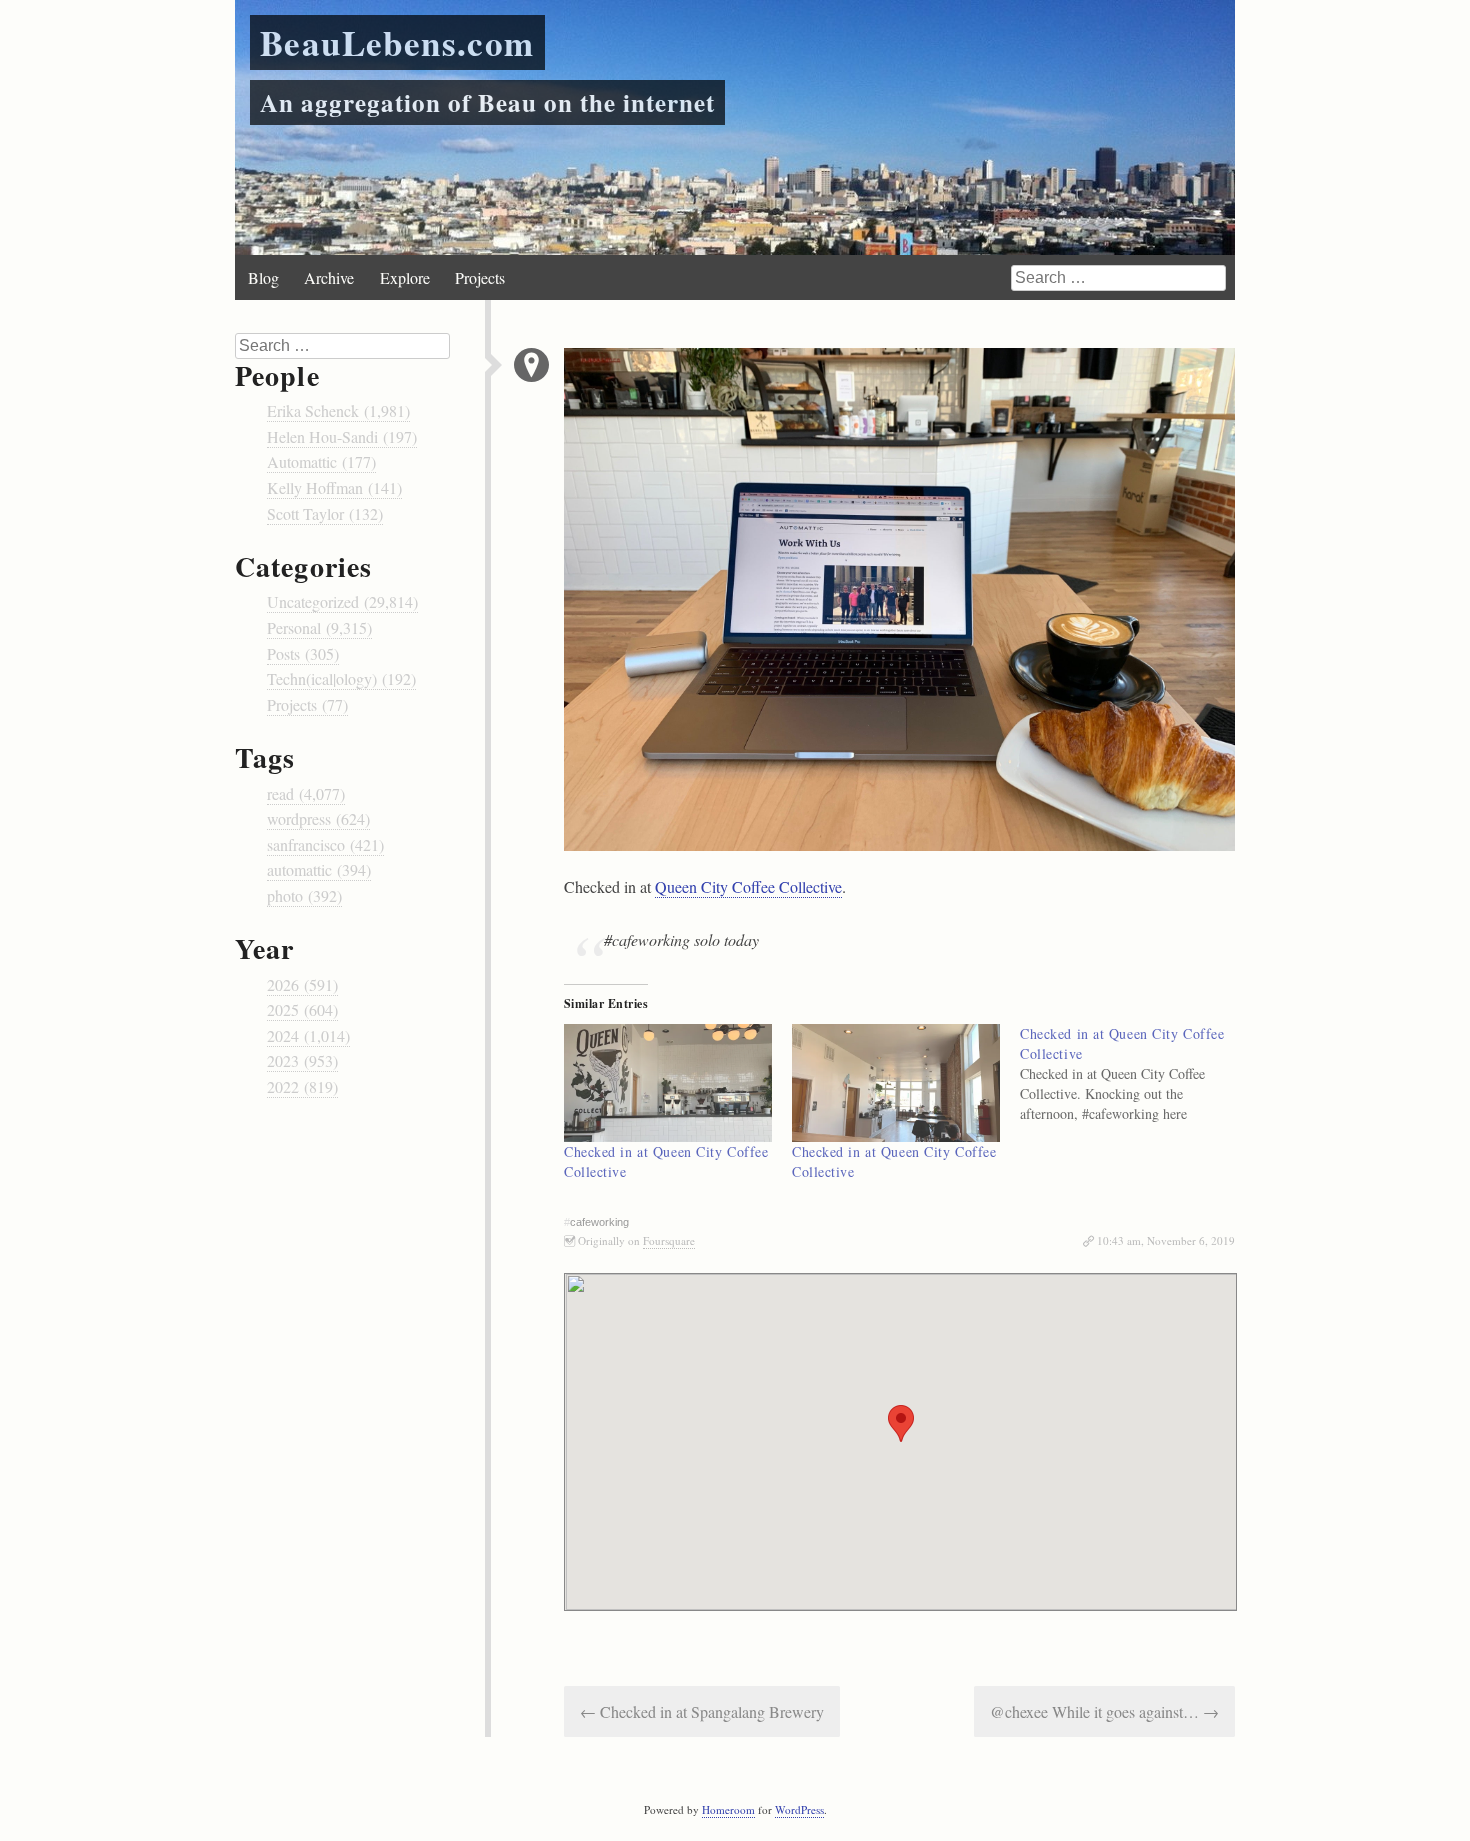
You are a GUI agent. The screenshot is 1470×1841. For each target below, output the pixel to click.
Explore (405, 277)
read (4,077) (306, 793)
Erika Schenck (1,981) (338, 410)
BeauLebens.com (397, 42)
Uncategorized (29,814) (342, 601)
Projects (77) (307, 704)
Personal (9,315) (319, 627)
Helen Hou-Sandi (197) (342, 436)
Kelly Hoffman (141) (334, 487)
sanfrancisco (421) (325, 844)
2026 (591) (302, 984)
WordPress (799, 1809)
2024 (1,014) (308, 1035)
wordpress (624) (318, 818)
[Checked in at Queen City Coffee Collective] (668, 1083)
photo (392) (304, 895)
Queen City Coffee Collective (748, 886)
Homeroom (728, 1809)
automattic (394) (319, 869)
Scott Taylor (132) (325, 513)
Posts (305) (303, 653)
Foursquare (669, 1240)
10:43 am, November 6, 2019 (1166, 1240)
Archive (329, 277)
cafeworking (599, 1222)
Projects (480, 277)
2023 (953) (302, 1060)
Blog (263, 277)
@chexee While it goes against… (1104, 1711)
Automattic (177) (321, 461)
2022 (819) (302, 1086)
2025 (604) (302, 1009)
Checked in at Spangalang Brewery (702, 1711)
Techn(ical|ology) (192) (341, 678)
